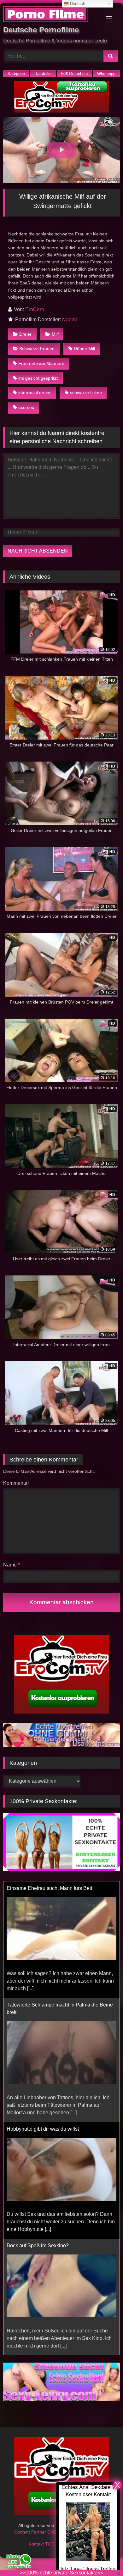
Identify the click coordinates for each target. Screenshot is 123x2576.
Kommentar (16, 1483)
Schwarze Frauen (37, 349)
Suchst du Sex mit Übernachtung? (45, 2323)
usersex (26, 407)
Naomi (70, 319)
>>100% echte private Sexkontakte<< (61, 2573)
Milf (55, 334)
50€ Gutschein (74, 74)
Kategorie (16, 74)
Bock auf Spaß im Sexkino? (38, 2207)
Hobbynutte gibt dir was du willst (43, 2090)
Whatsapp (106, 74)
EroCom (35, 309)
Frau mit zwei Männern (41, 363)
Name (12, 1565)
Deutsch (77, 4)
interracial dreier (35, 393)
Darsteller (43, 74)
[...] (30, 1949)
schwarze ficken (86, 393)
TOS (50, 2544)
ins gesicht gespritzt (38, 378)
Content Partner (31, 2532)
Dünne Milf (85, 349)
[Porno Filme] (50, 15)
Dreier (25, 334)
